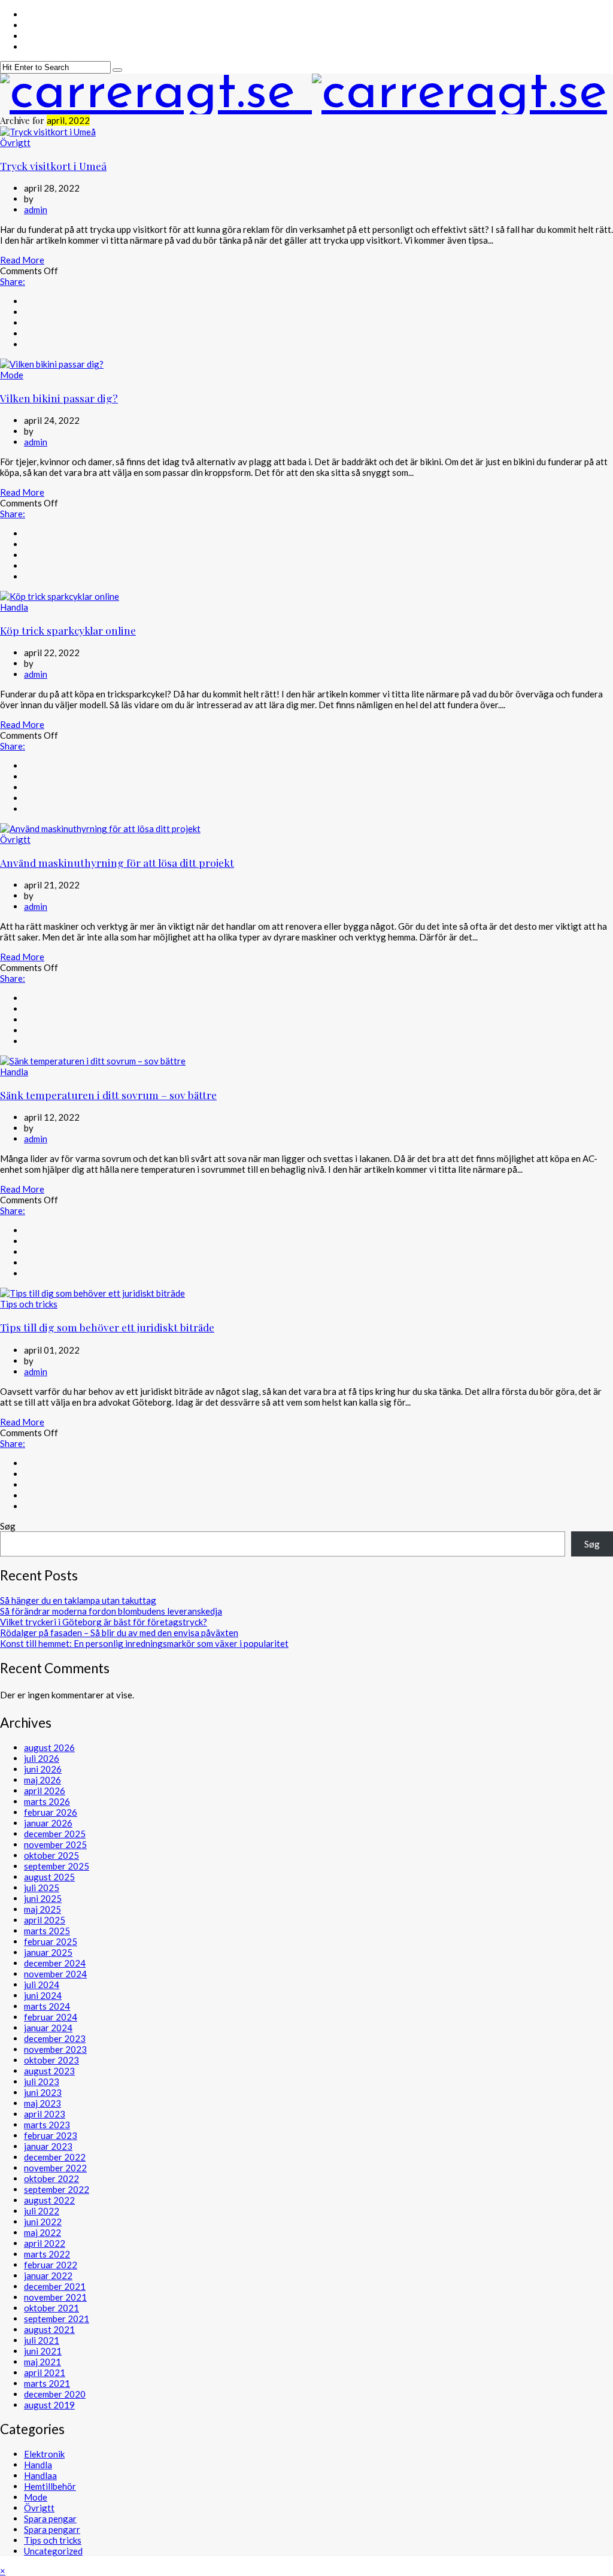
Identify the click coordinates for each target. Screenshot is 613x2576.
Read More (22, 260)
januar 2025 (48, 1952)
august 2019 (49, 2405)
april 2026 (45, 1791)
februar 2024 (51, 2017)
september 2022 (57, 2189)
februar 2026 (51, 1812)
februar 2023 (51, 2135)
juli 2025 (42, 1888)
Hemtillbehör (50, 2486)
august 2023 (49, 2071)
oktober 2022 (51, 2178)
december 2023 (55, 2038)
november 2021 (55, 2297)
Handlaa (40, 2475)
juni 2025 (43, 1898)
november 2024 (55, 1974)
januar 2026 (48, 1823)
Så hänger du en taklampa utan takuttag (78, 1600)
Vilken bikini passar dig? (59, 398)
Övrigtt (15, 142)
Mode (12, 375)
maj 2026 (43, 1780)
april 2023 (45, 2114)
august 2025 (49, 1877)
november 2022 (55, 2168)
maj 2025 (43, 1909)
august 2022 (49, 2200)
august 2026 (49, 1747)
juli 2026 (42, 1758)
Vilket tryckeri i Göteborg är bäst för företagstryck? (104, 1622)
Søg (8, 1526)
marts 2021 (47, 2383)
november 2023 (55, 2049)
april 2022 (45, 2243)
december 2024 (55, 1963)
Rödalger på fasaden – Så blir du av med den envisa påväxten (119, 1633)
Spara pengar (50, 2519)
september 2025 (57, 1866)
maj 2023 (43, 2103)
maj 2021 (43, 2362)
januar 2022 (48, 2275)
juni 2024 (43, 1995)
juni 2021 (43, 2351)
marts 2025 (47, 1931)
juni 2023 (43, 2092)
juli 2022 (42, 2211)
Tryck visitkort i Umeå (53, 166)
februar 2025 (51, 1941)
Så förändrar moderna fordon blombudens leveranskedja (111, 1611)
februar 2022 (51, 2265)
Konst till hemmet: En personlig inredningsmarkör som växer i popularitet (144, 1643)
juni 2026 (43, 1769)
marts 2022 (47, 2254)
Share (13, 281)
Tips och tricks (29, 1304)
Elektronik (44, 2454)
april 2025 (45, 1920)
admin (36, 210)
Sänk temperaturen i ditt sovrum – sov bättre (108, 1095)
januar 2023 (48, 2146)
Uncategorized (53, 2551)
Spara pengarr (52, 2529)
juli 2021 (42, 2340)
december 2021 (55, 2286)
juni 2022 (43, 2222)
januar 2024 (48, 2028)
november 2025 (55, 1844)
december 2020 (55, 2394)
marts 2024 (47, 2006)
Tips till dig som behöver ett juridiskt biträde (107, 1327)
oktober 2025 (51, 1855)
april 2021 (45, 2372)
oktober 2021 (51, 2308)
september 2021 (57, 2319)
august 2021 (49, 2329)
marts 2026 (47, 1801)
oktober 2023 (51, 2060)
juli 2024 (42, 1985)
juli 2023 (42, 2082)
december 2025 (55, 1834)
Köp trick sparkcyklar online (68, 630)
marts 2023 (47, 2125)
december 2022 (55, 2157)
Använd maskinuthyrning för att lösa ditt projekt (117, 862)
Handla (14, 607)
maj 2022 (43, 2232)
